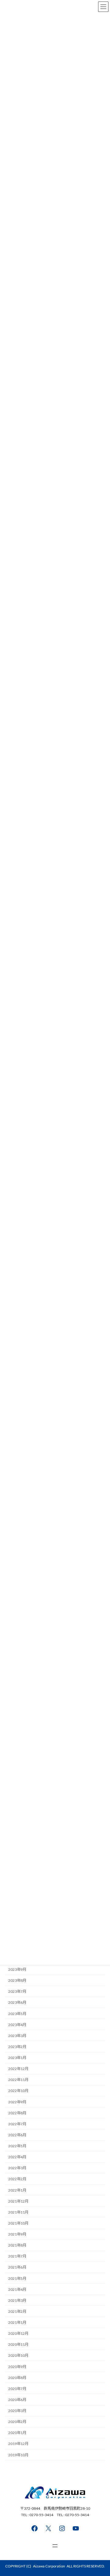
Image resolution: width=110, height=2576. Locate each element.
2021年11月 (18, 2212)
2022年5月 (17, 2146)
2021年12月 (18, 2201)
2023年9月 (17, 1969)
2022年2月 (17, 2179)
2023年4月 (17, 2025)
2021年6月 (17, 2267)
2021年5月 (17, 2278)
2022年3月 (17, 2168)
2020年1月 (17, 2433)
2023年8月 (17, 1980)
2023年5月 (17, 2013)
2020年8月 (17, 2378)
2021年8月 (17, 2245)
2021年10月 (18, 2223)
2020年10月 (18, 2355)
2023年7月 (17, 1991)
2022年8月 (17, 2113)
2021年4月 (17, 2289)
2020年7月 (17, 2389)
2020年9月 (17, 2366)
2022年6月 (17, 2135)
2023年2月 (17, 2047)
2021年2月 (17, 2311)
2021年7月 (17, 2256)
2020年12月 (18, 2333)
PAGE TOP (101, 2492)
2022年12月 (18, 2069)
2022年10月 (18, 2091)
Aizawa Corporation (49, 2566)
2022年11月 (18, 2080)
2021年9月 (17, 2234)
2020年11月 (18, 2344)
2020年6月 (17, 2400)
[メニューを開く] (55, 2546)
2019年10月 (18, 2455)
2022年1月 (17, 2190)
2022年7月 (17, 2124)
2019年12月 (18, 2444)
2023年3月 (17, 2036)
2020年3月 (17, 2411)
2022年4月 (17, 2157)
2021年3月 (17, 2300)
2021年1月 (17, 2322)
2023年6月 (17, 2002)
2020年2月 (17, 2422)
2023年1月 (17, 2058)
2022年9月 (17, 2102)
